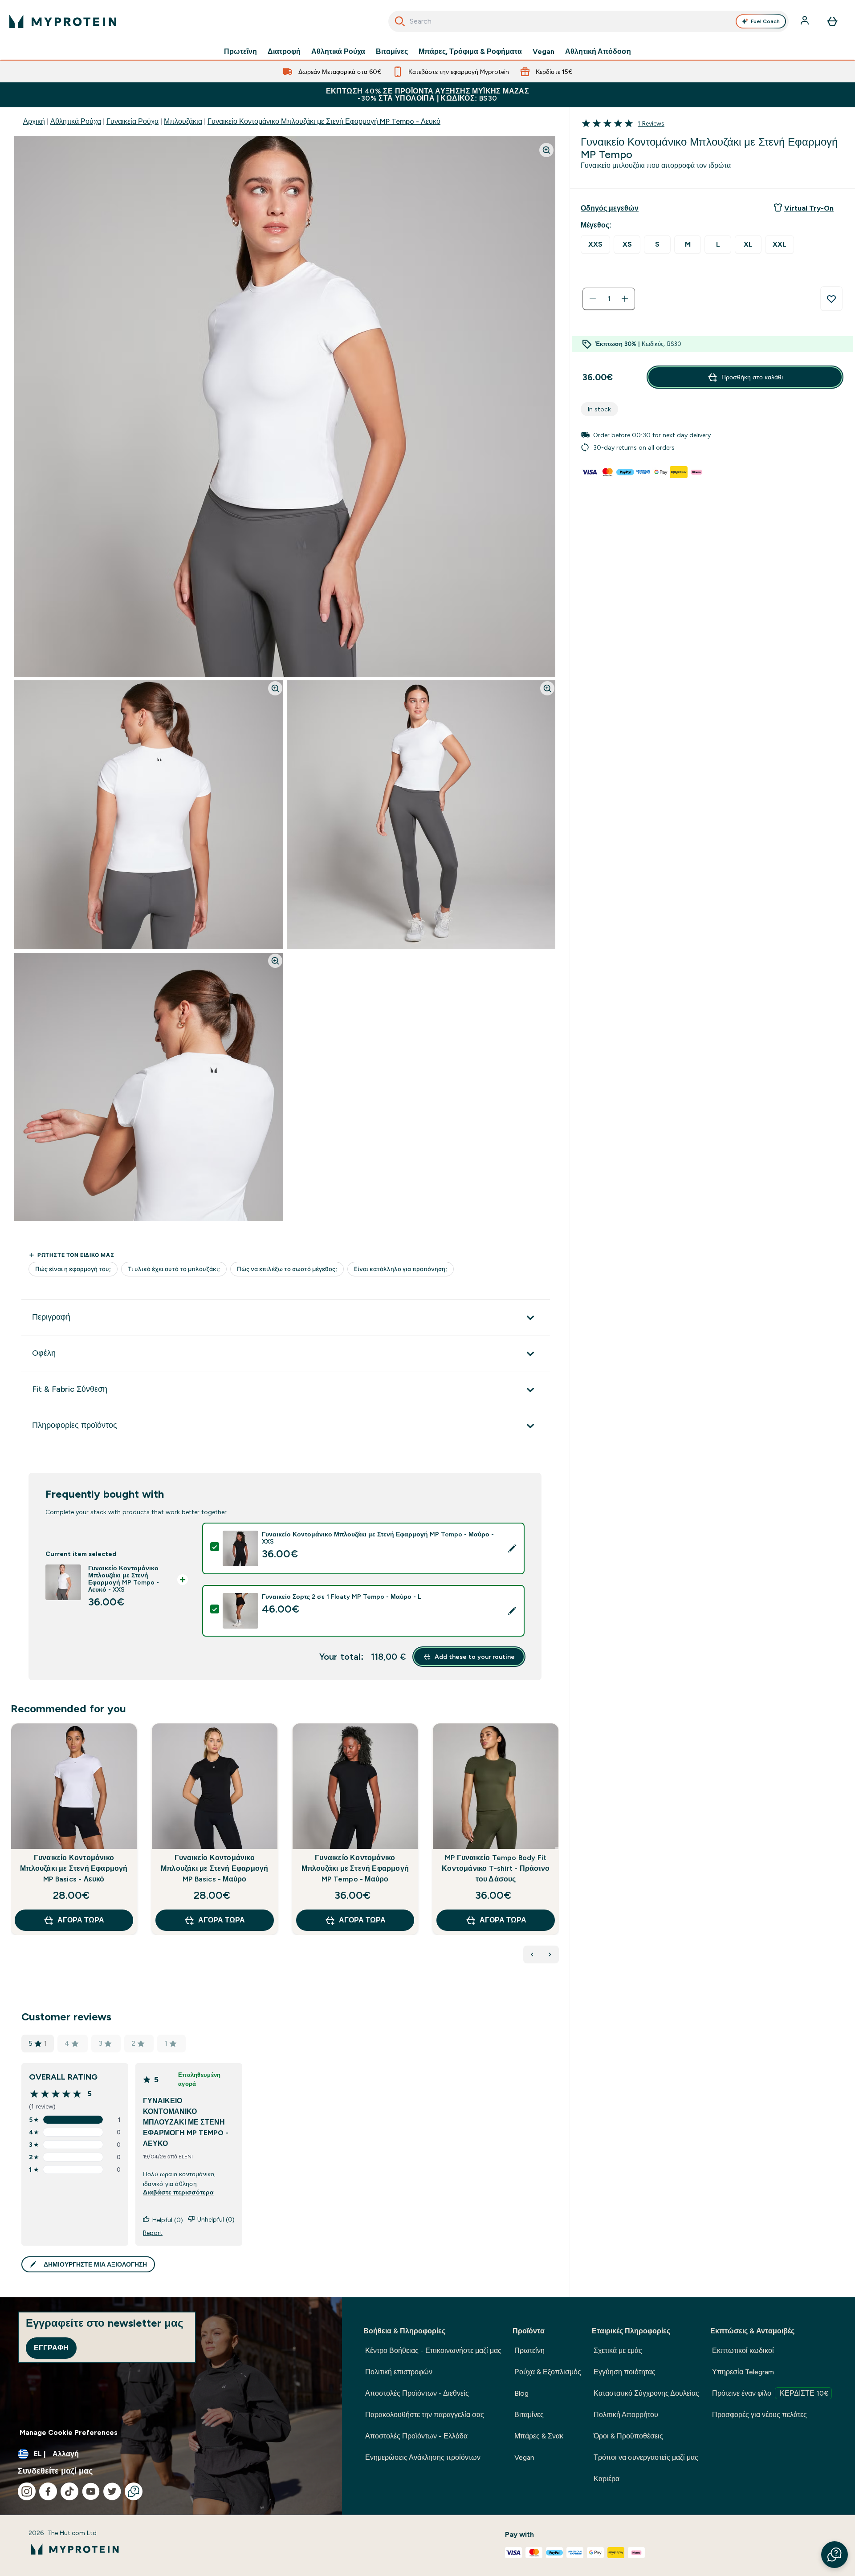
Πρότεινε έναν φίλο (770, 2393)
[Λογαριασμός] (806, 21)
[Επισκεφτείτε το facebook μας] (48, 2491)
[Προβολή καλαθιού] (832, 21)
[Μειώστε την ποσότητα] (593, 299)
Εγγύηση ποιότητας (625, 2372)
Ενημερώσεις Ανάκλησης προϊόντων (423, 2457)
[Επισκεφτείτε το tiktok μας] (69, 2491)
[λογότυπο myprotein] (63, 21)
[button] (835, 2555)
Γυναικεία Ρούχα (132, 121)
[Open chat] (134, 2491)
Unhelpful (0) (216, 2219)
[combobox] (588, 21)
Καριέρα (607, 2479)
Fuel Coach (765, 21)
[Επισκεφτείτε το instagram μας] (27, 2491)
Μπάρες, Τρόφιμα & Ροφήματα (470, 52)
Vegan (544, 52)
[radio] (595, 245)
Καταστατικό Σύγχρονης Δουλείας (646, 2393)
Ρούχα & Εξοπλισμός (548, 2372)
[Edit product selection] (512, 1548)
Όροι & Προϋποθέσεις (628, 2436)
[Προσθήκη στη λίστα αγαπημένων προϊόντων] (831, 299)
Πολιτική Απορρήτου (626, 2415)
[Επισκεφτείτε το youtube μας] (91, 2491)
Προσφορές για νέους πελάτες (759, 2415)
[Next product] (550, 1954)
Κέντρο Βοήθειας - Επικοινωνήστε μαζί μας (433, 2350)
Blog (521, 2393)
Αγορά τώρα (81, 1920)
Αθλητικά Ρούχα (338, 52)
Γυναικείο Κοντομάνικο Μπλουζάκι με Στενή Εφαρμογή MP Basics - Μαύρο (214, 1868)
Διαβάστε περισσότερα (178, 2192)
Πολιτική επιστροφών (399, 2372)
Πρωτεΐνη (240, 52)
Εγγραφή (51, 2348)
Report (153, 2233)
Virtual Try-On (809, 208)
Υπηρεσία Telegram (743, 2372)
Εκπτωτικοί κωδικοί (743, 2350)
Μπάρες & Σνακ (539, 2436)
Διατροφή (284, 52)
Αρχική (34, 121)
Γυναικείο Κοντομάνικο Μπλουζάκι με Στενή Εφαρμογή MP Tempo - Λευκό (324, 121)
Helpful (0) (168, 2220)
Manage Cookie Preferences (69, 2432)
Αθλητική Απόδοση (598, 52)
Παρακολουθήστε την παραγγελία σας (425, 2415)
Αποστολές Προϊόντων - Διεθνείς (417, 2393)
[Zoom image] (546, 150)
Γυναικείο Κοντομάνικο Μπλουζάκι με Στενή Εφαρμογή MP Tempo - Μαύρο (355, 1868)
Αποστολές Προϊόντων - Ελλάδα (416, 2436)
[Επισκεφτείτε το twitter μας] (112, 2491)
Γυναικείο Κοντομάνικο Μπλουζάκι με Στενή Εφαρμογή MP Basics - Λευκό (74, 1868)
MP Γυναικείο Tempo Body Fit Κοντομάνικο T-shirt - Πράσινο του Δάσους (496, 1868)
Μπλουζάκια (183, 121)
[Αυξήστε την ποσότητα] (625, 299)
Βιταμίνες (392, 52)
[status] (609, 299)
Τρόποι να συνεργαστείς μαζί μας (646, 2457)
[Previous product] (532, 1954)
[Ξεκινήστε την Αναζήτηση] (400, 21)
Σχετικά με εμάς (618, 2350)
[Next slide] (557, 1849)
